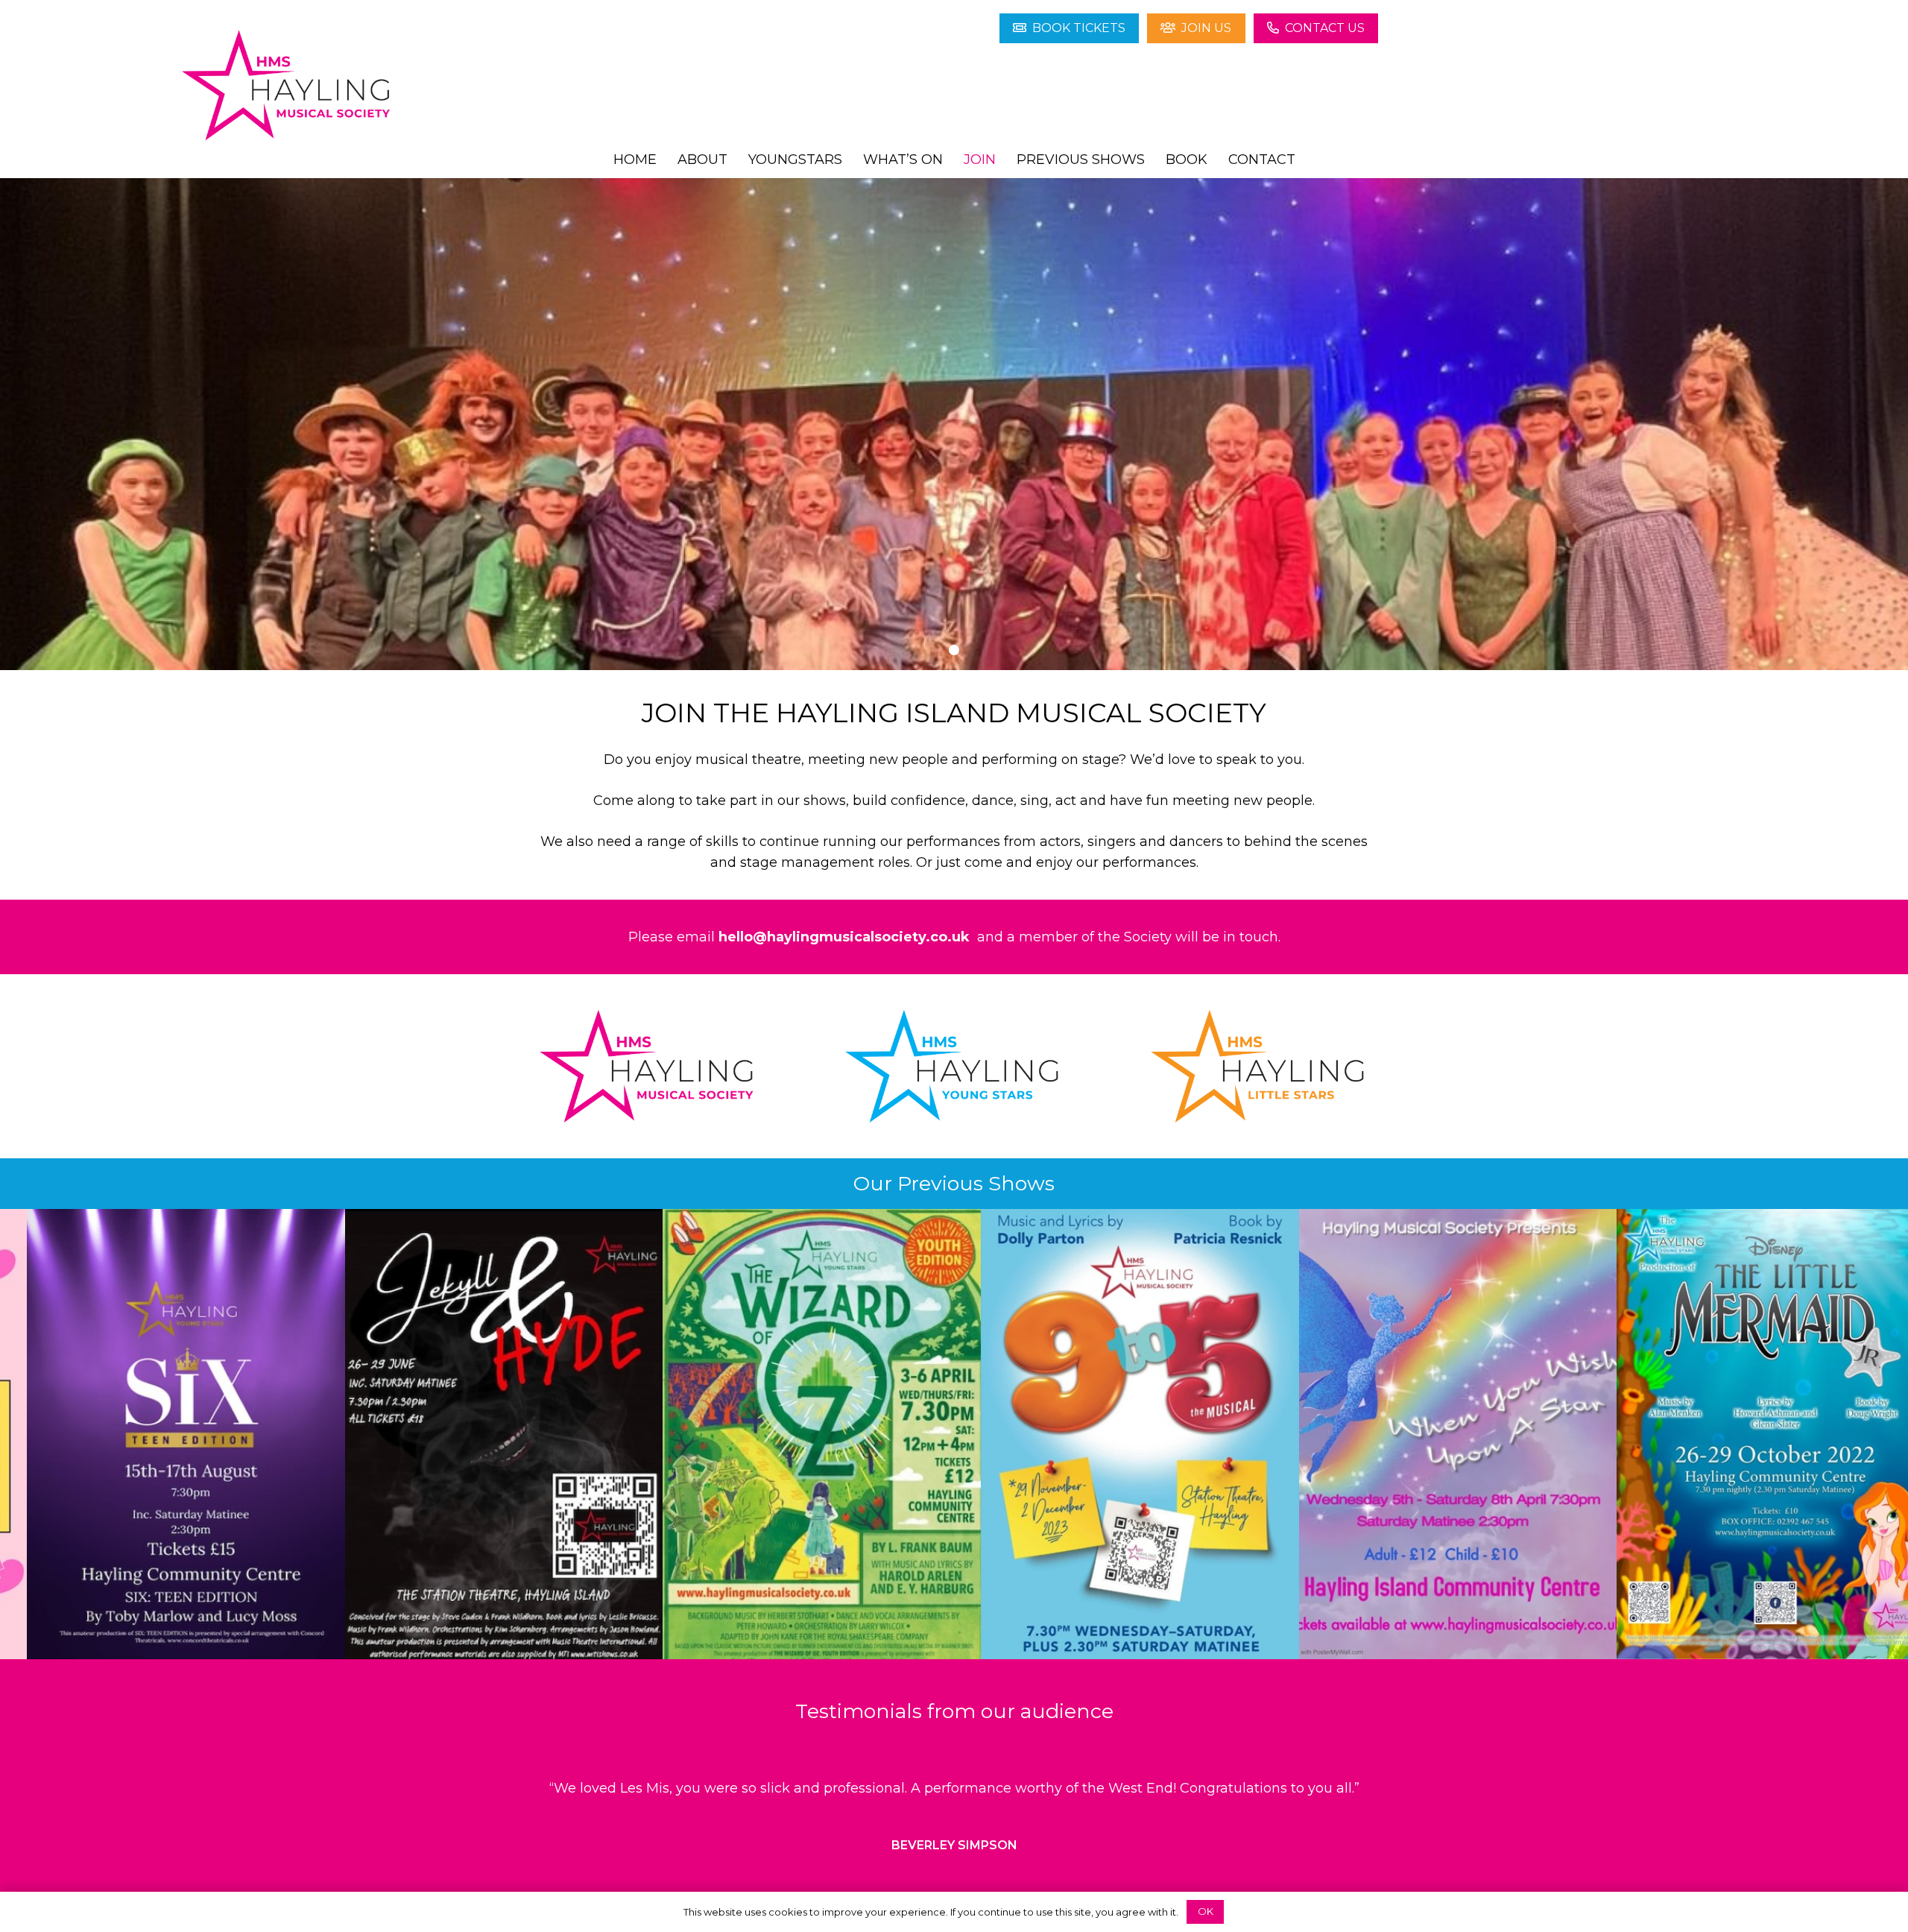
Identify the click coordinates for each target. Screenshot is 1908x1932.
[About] (648, 1066)
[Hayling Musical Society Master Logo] (288, 86)
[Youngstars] (954, 1066)
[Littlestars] (1260, 1066)
